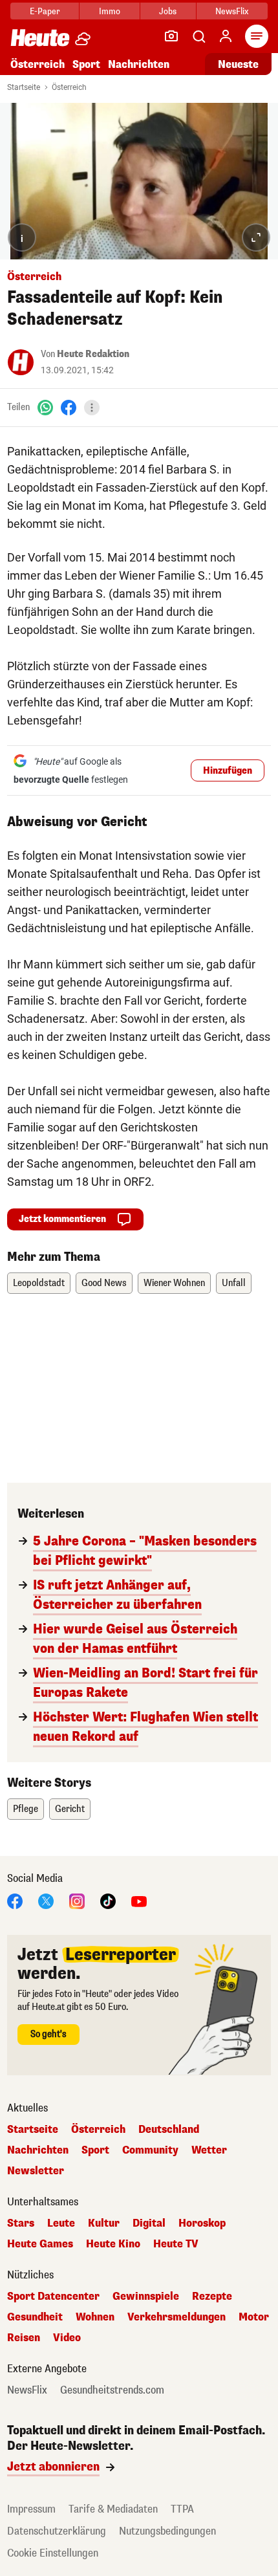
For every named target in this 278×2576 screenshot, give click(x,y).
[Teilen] (92, 408)
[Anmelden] (226, 36)
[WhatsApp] (45, 407)
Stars (21, 2223)
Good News (104, 1283)
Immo (110, 11)
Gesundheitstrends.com (112, 2390)
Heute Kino (113, 2244)
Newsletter (36, 2171)
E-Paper (45, 11)
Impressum (31, 2509)
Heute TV (176, 2244)
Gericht (70, 1809)
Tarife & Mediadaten (113, 2509)
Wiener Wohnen (174, 1283)
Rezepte (212, 2297)
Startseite (24, 87)
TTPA (182, 2509)
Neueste (238, 64)
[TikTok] (108, 1900)
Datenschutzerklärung (57, 2531)
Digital (149, 2223)
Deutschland (169, 2130)
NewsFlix (232, 11)
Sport (86, 64)
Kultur (104, 2223)
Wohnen (95, 2317)
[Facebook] (69, 407)
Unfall (234, 1283)
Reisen (24, 2338)
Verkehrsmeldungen (176, 2317)
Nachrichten (38, 2150)
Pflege (26, 1809)
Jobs (168, 11)
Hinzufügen (228, 771)
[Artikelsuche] (198, 36)
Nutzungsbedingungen (167, 2531)
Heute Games (40, 2244)
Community (150, 2150)
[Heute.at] (40, 37)
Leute (61, 2223)
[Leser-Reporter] (171, 36)
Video (67, 2338)
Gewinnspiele (146, 2297)
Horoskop (202, 2223)
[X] (46, 1900)
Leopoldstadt (39, 1283)
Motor (254, 2317)
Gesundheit (35, 2317)
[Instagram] (77, 1900)
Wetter (209, 2150)
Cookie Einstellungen (53, 2553)
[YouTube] (139, 1900)
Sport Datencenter (53, 2297)
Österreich (37, 64)
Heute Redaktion (93, 354)
